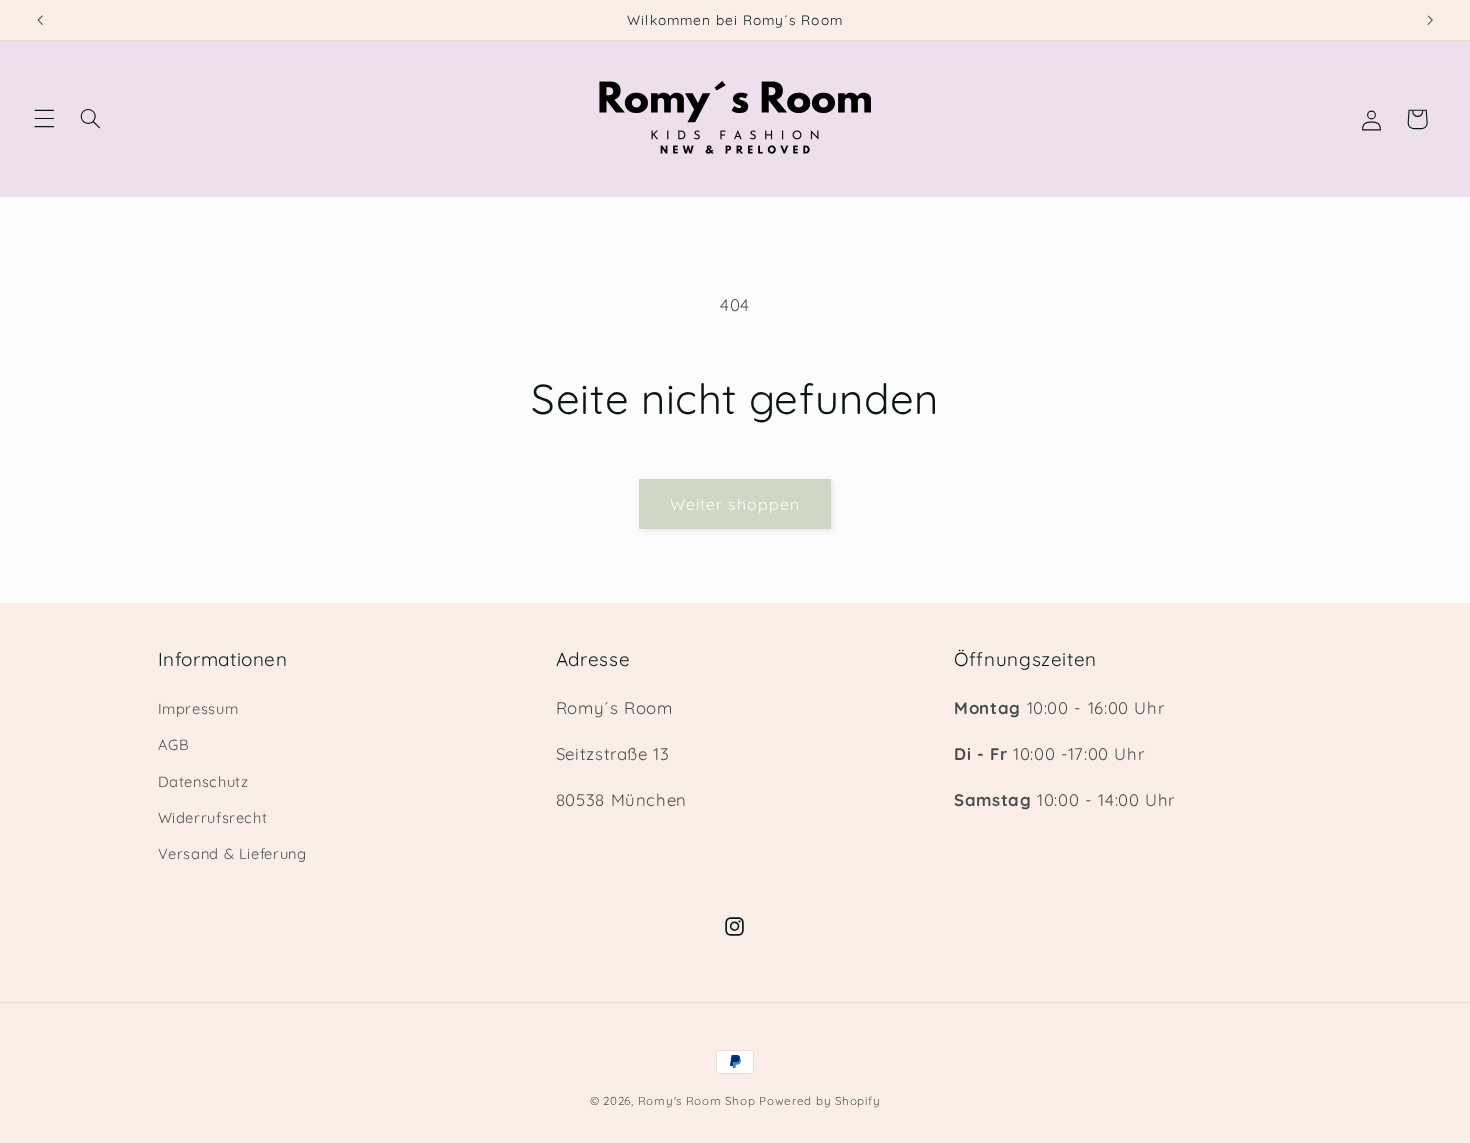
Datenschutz (203, 780)
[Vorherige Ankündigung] (40, 20)
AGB (174, 744)
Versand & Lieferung (232, 853)
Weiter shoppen (735, 504)
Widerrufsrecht (213, 816)
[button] (44, 119)
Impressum (198, 707)
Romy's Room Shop (697, 1100)
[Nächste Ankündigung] (1430, 20)
